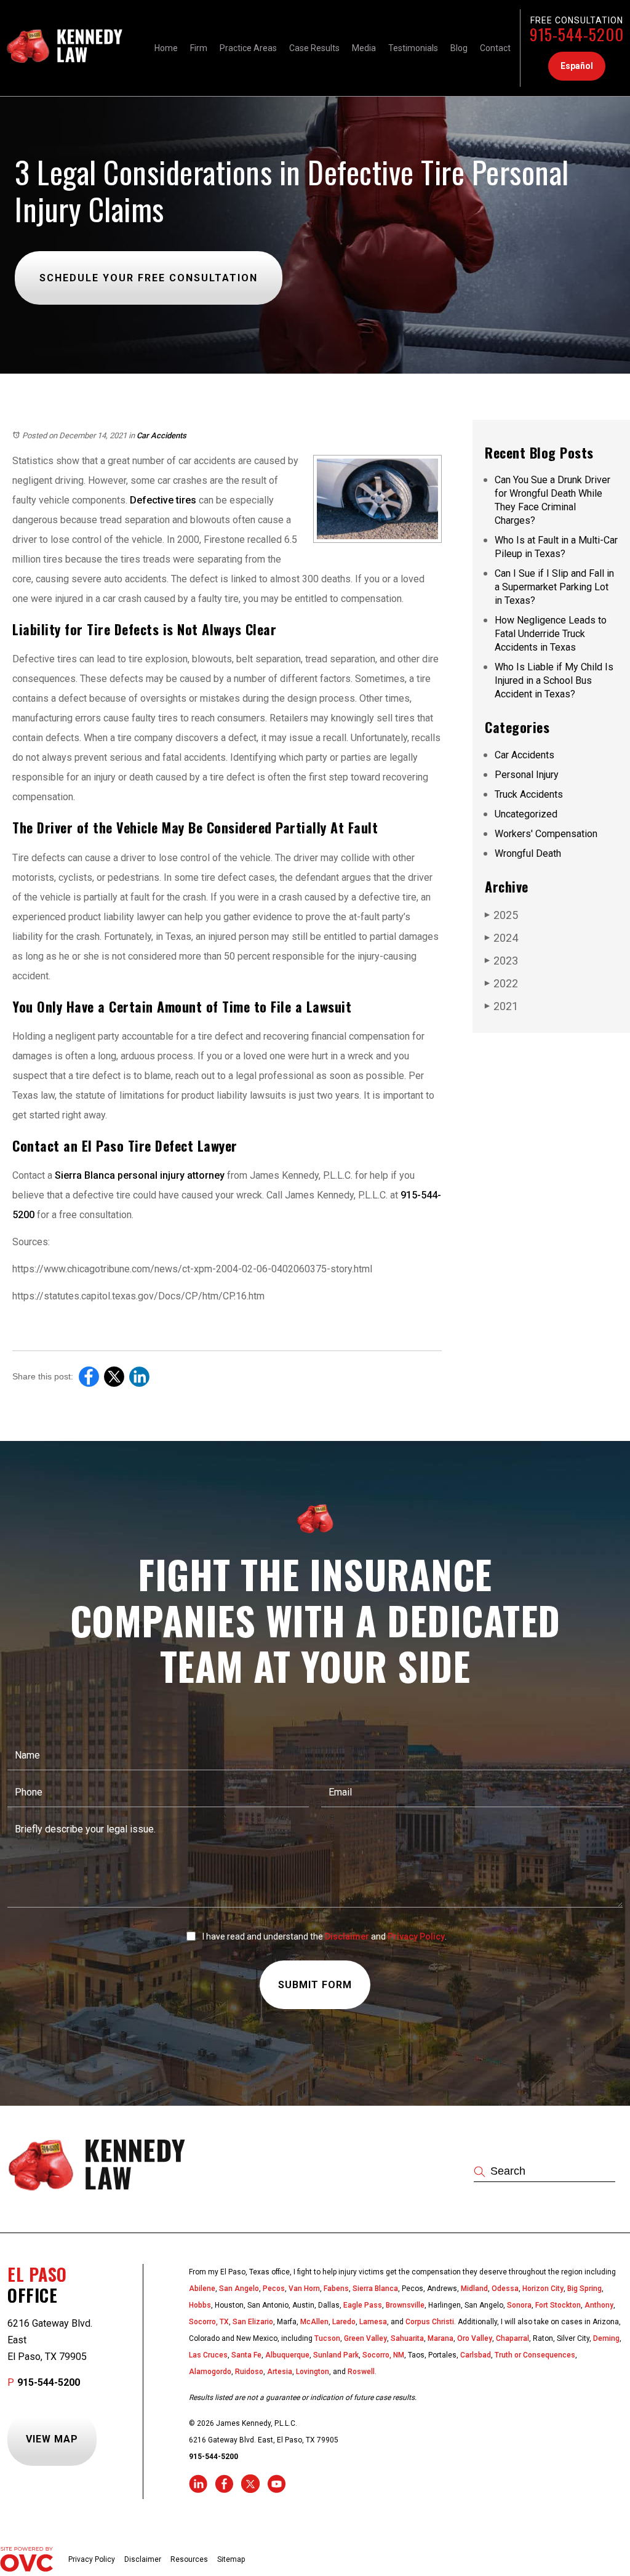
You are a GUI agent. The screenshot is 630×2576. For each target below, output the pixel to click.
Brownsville (405, 2305)
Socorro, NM (383, 2355)
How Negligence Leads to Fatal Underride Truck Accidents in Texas (551, 634)
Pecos (274, 2289)
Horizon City (543, 2289)
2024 (501, 938)
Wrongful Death (528, 853)
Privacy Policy (416, 1936)
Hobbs (200, 2305)
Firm (199, 48)
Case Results (314, 48)
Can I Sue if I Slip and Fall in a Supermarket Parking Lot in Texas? (554, 587)
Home (166, 48)
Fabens (336, 2289)
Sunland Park (336, 2355)
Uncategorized (526, 814)
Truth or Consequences (535, 2355)
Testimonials (413, 48)
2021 (501, 1006)
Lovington (313, 2372)
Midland (474, 2289)
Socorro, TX (209, 2322)
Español (577, 66)
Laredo (344, 2322)
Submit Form (315, 1985)
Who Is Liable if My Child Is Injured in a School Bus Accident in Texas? (554, 680)
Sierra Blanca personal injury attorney (138, 1175)
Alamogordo (210, 2372)
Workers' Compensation (546, 834)
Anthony (599, 2305)
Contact (495, 48)
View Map (52, 2439)
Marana (441, 2338)
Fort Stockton (558, 2305)
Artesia (280, 2372)
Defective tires (162, 500)
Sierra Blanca (375, 2289)
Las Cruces (208, 2355)
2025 (501, 915)
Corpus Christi (430, 2322)
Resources (189, 2559)
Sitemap (231, 2559)
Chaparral (512, 2338)
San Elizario (253, 2322)
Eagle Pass (363, 2305)
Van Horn (304, 2289)
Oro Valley (475, 2338)
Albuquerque (287, 2355)
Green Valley (365, 2338)
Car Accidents (161, 435)
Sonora (519, 2305)
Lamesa (373, 2322)
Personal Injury (527, 775)
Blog (459, 48)
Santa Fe (246, 2355)
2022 (501, 983)
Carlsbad (476, 2355)
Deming (606, 2338)
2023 (501, 961)
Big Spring (584, 2289)
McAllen (314, 2322)
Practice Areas (248, 48)
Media (364, 48)
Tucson (327, 2338)
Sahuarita (407, 2338)
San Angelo (239, 2289)
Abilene (202, 2289)
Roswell (361, 2372)
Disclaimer (347, 1936)
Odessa (505, 2289)
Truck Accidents (529, 794)
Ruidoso (249, 2372)
